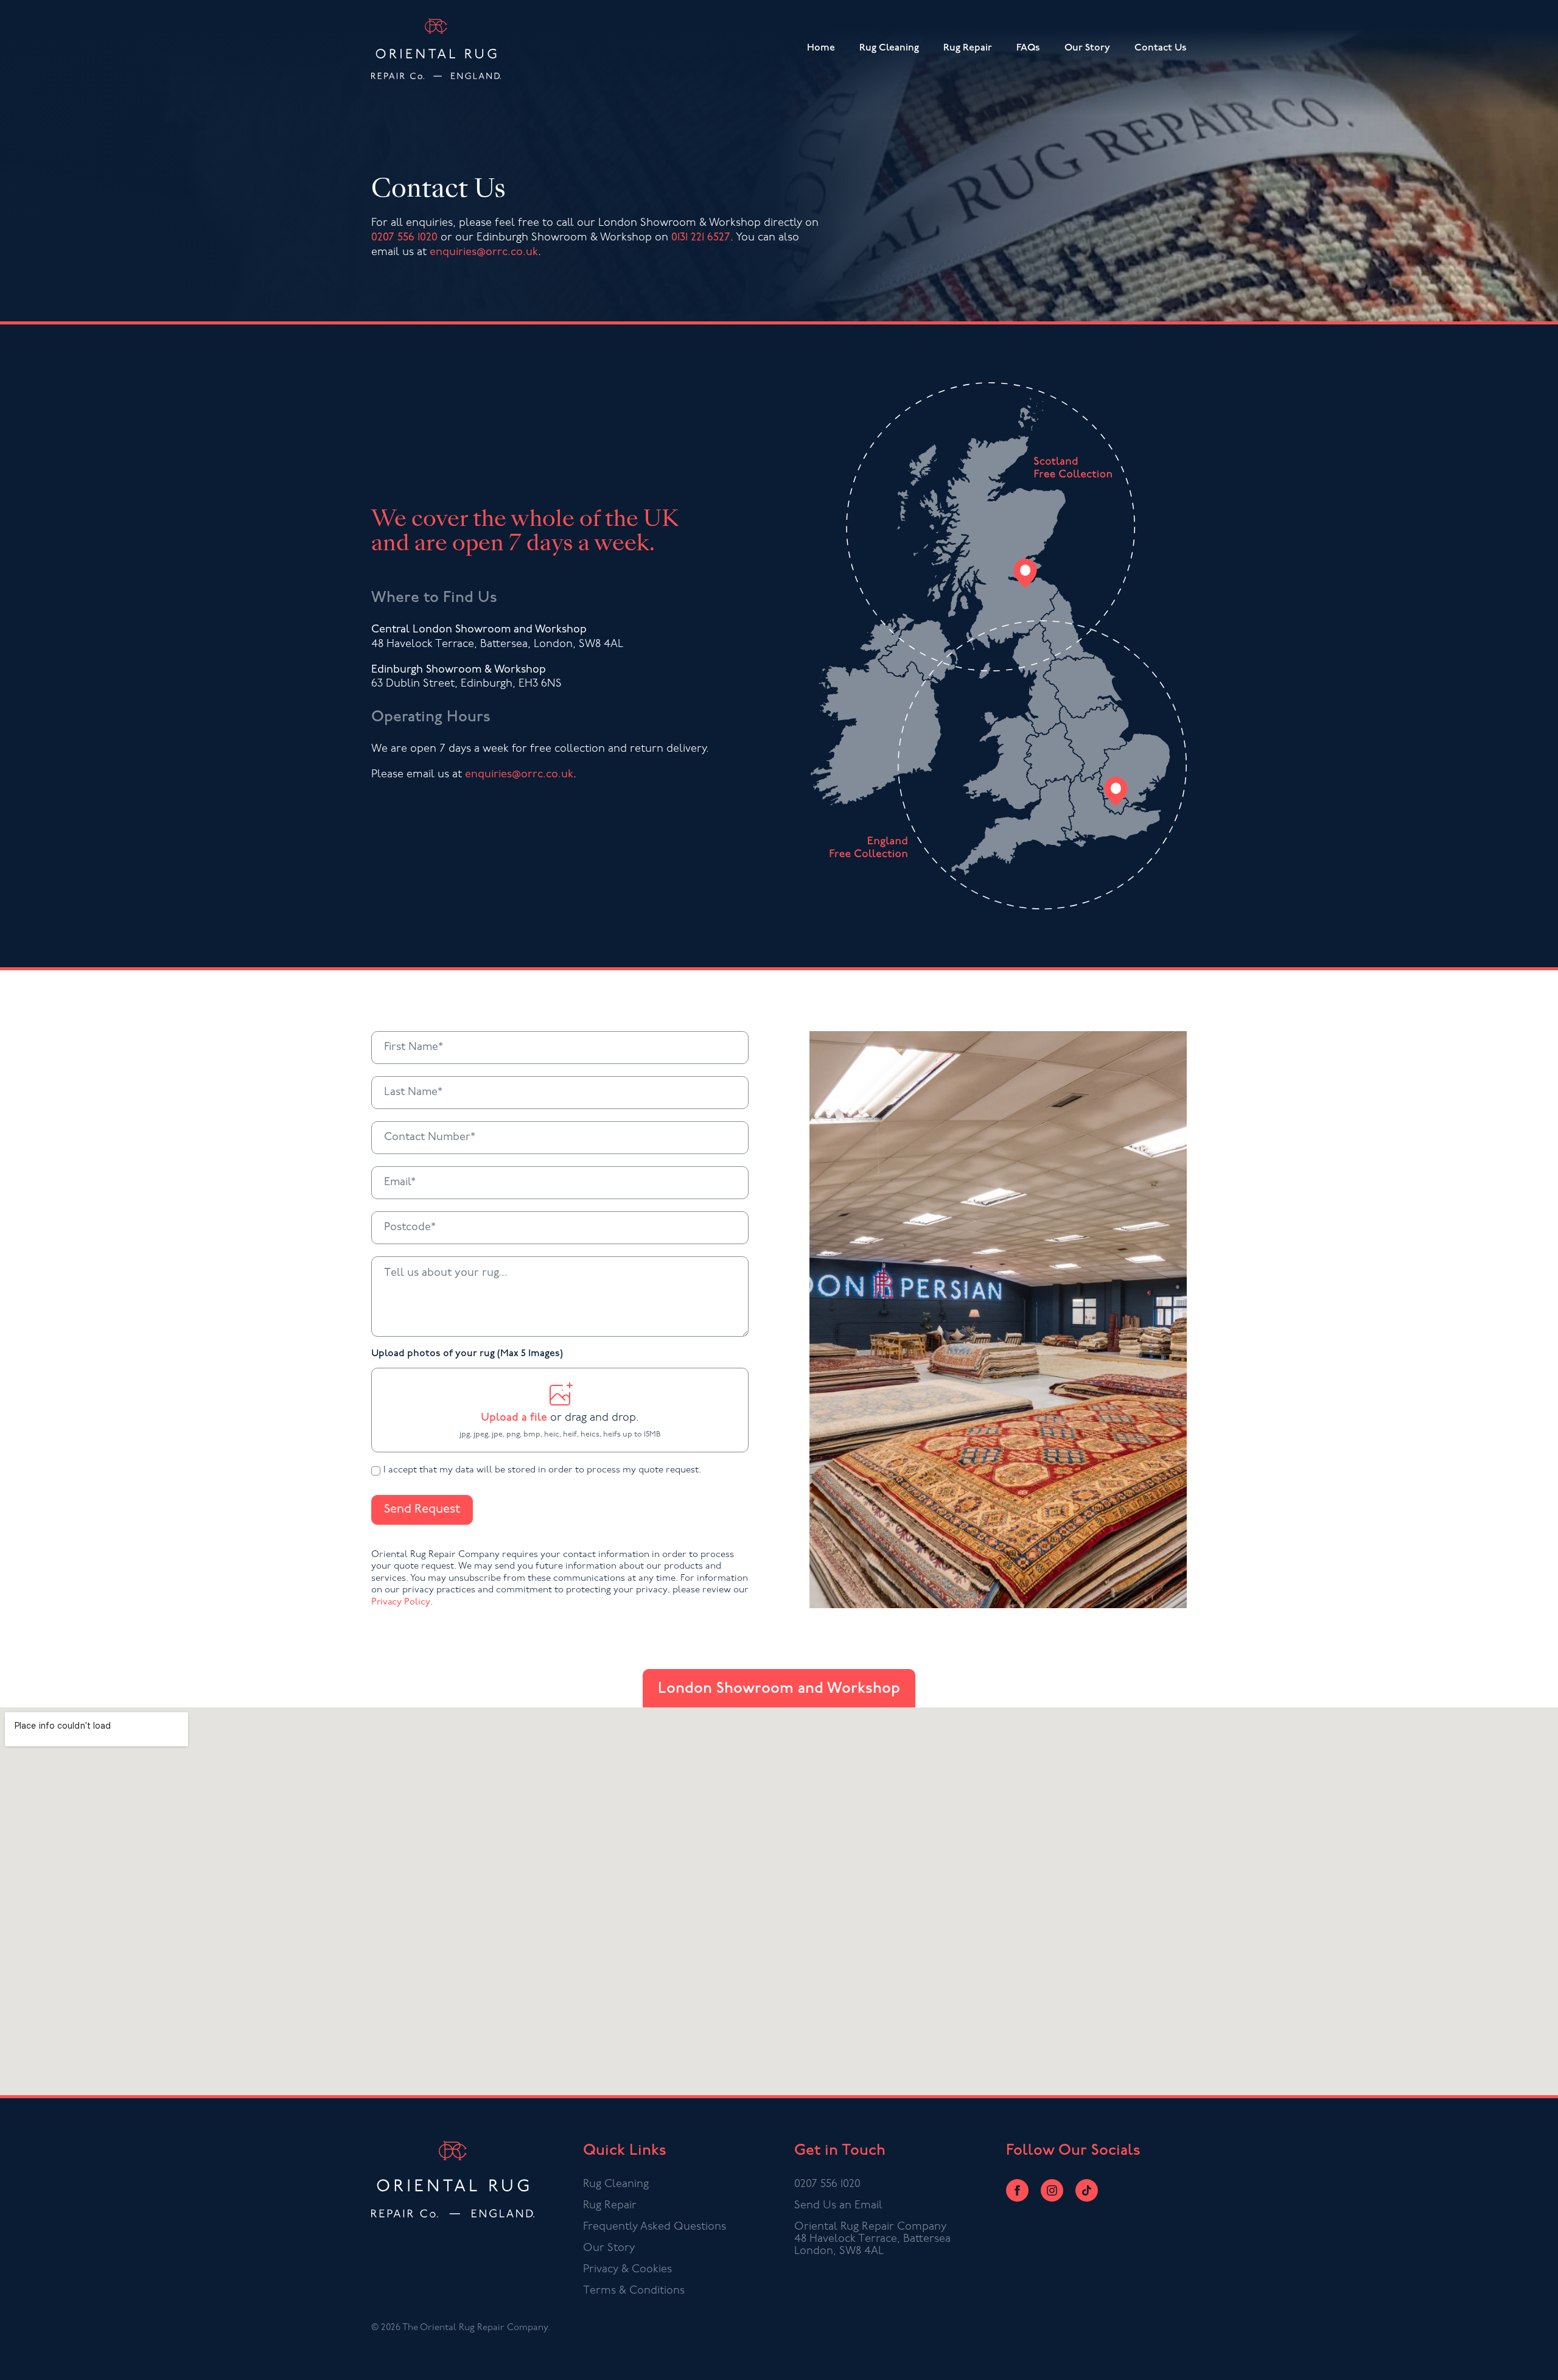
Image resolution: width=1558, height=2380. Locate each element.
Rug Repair (968, 48)
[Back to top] (1536, 2358)
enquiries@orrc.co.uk (484, 253)
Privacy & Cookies (627, 2270)
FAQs (1028, 48)
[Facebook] (1017, 2190)
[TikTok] (1087, 2190)
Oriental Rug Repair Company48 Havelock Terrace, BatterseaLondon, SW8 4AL (872, 2239)
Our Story (1087, 48)
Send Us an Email (838, 2206)
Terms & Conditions (634, 2291)
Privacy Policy (401, 1602)
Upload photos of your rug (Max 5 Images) (467, 1354)
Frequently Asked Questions (655, 2227)
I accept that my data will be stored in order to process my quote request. (542, 1470)
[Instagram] (1052, 2190)
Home (821, 48)
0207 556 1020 (404, 238)
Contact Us (1161, 48)
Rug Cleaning (889, 48)
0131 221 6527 (701, 238)
